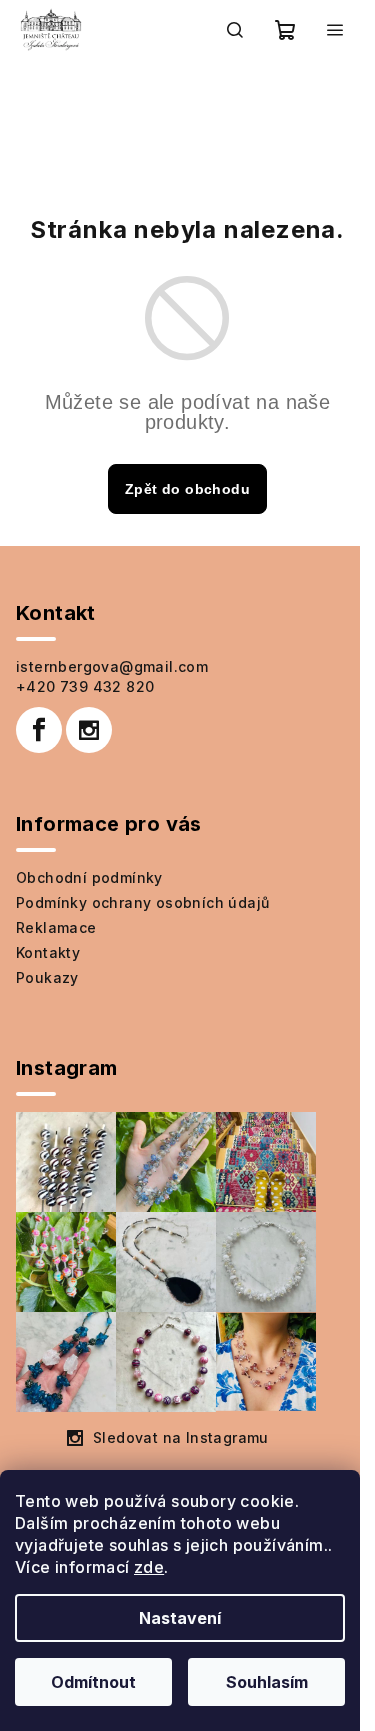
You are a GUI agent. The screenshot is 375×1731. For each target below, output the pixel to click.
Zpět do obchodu (187, 489)
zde (149, 1567)
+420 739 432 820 (85, 686)
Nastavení (180, 1618)
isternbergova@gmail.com (112, 666)
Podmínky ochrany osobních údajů (142, 902)
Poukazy (47, 977)
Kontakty (48, 952)
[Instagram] (89, 730)
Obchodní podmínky (89, 877)
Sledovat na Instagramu (181, 1437)
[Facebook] (39, 730)
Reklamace (56, 927)
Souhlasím (267, 1682)
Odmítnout (93, 1682)
